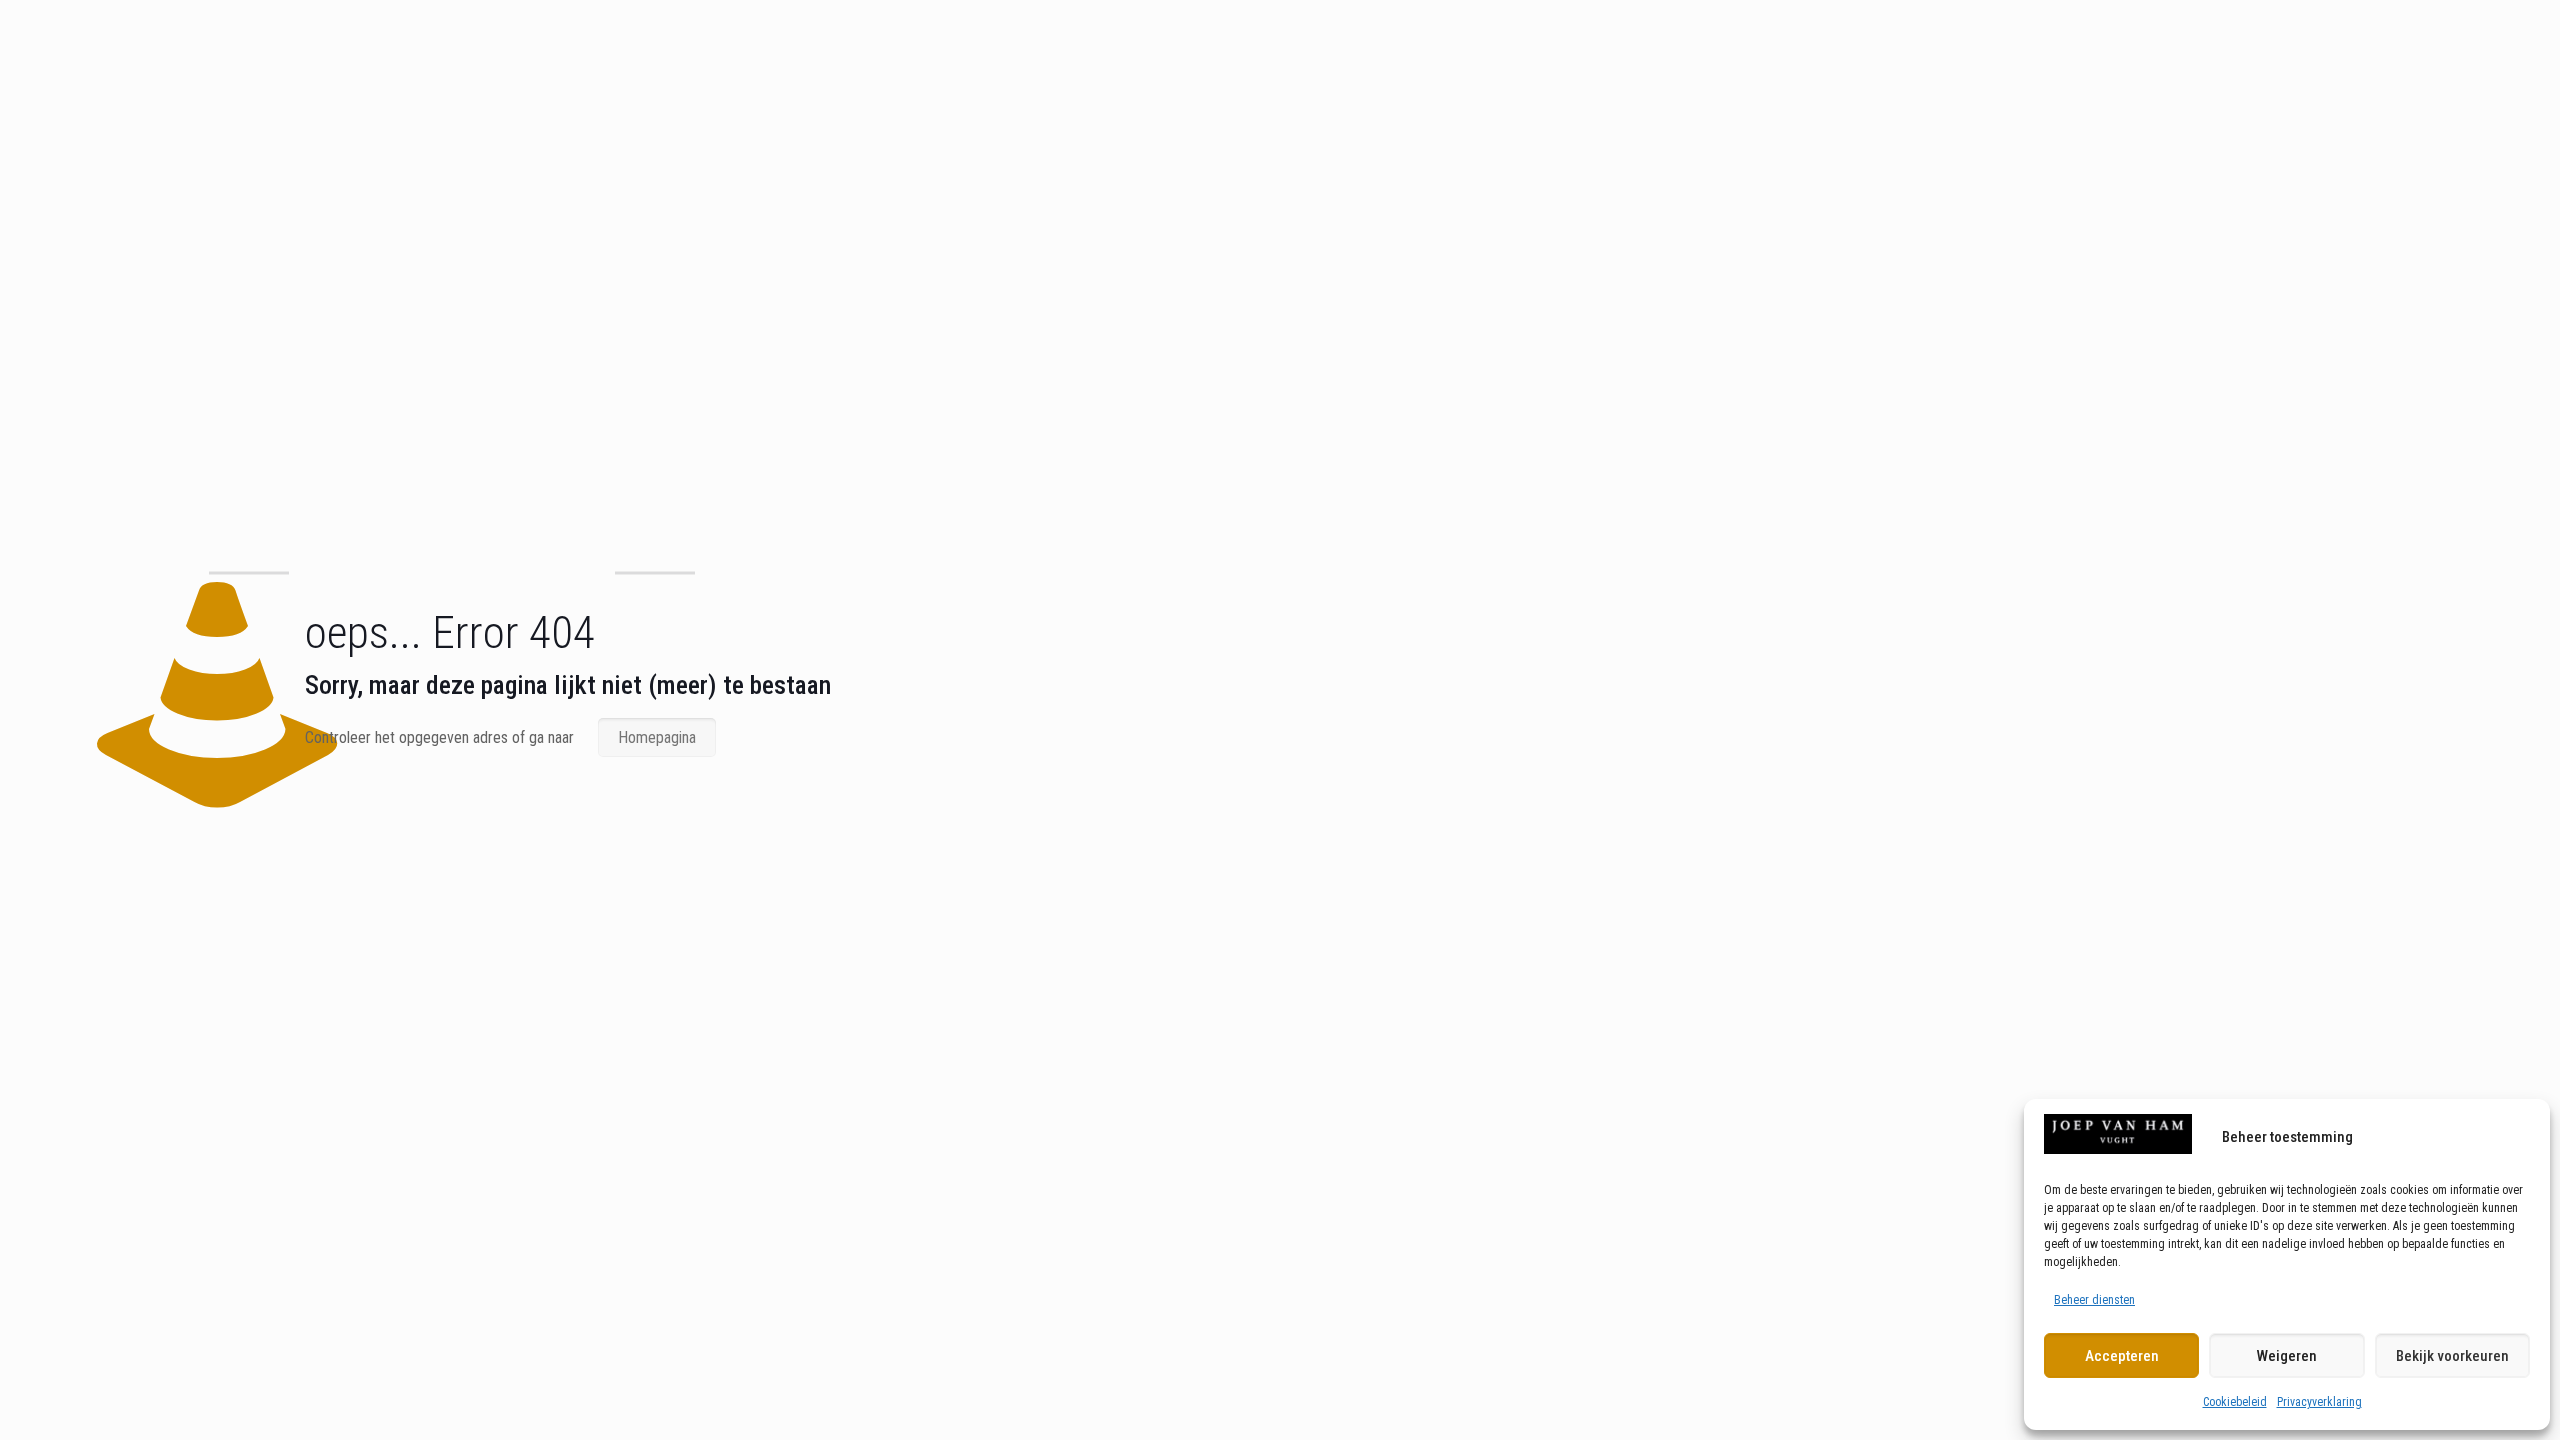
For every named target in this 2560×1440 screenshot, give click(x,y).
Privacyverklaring (2319, 1402)
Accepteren (2122, 1356)
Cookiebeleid (2235, 1402)
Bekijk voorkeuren (2452, 1356)
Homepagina (657, 737)
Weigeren (2287, 1356)
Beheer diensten (2094, 1300)
